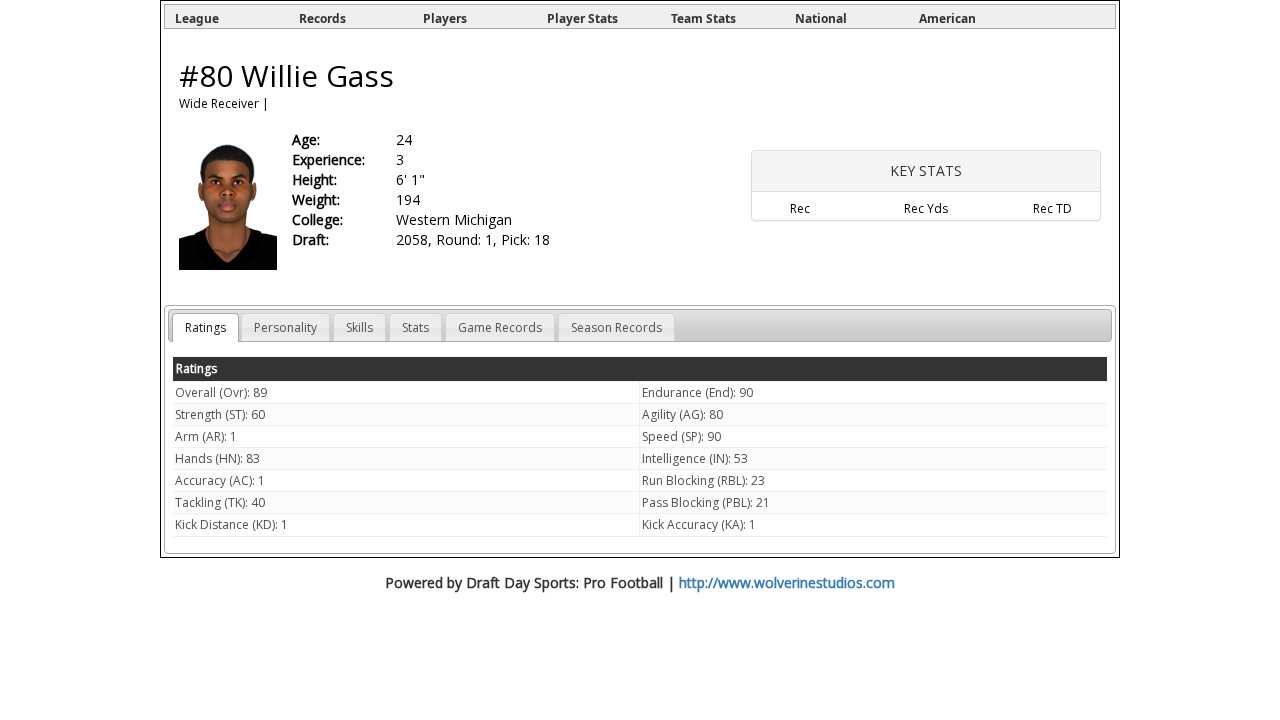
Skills (359, 327)
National (821, 18)
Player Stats (582, 18)
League (197, 18)
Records (322, 18)
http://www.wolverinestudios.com (787, 582)
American (947, 18)
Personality (285, 327)
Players (445, 18)
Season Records (616, 327)
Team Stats (703, 18)
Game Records (500, 327)
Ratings (205, 327)
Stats (415, 327)
